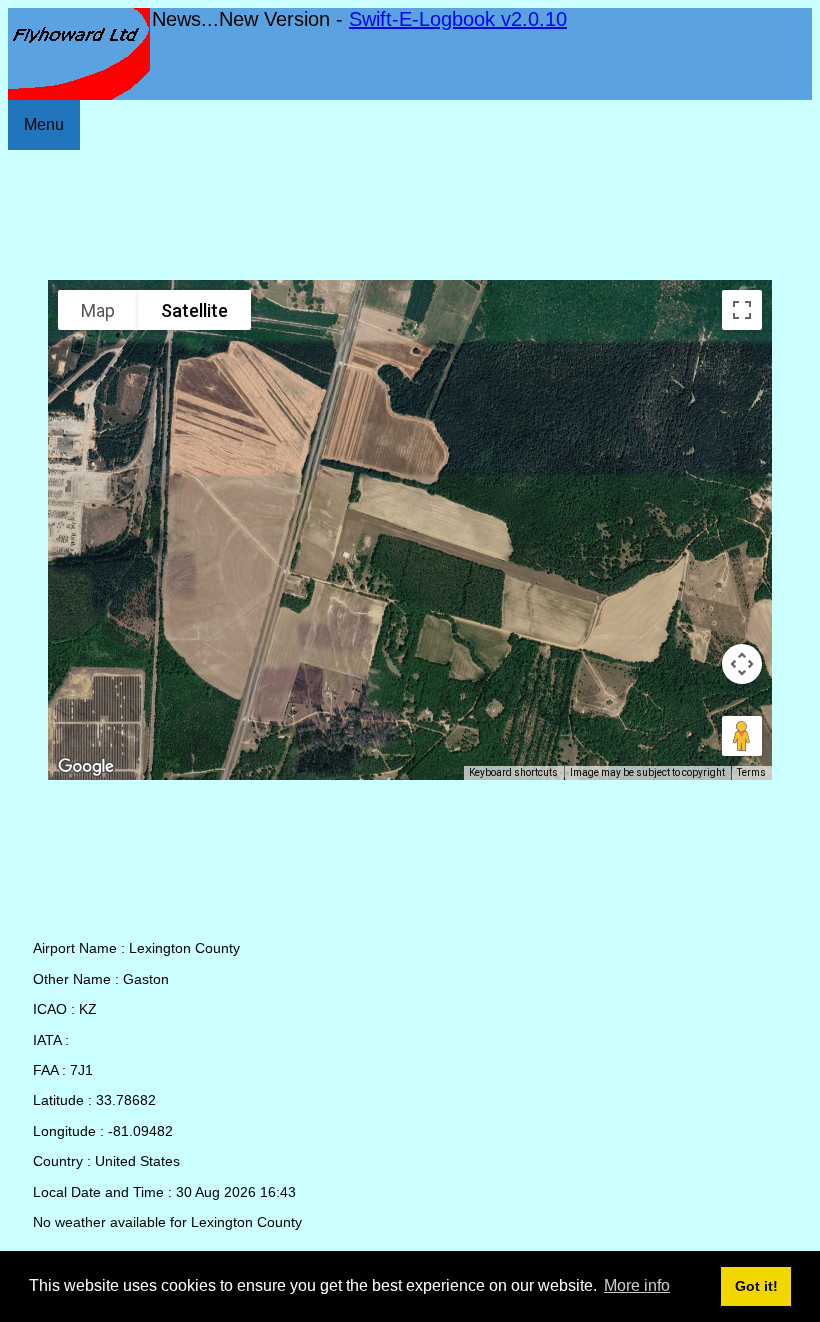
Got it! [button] (756, 1286)
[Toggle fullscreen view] (742, 310)
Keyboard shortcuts (513, 772)
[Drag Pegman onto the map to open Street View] (742, 736)
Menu (44, 124)
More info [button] (637, 1285)
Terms (751, 772)
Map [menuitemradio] (98, 310)
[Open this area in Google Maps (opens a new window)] (86, 767)
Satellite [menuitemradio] (194, 310)
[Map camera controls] (742, 664)
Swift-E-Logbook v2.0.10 (458, 19)
